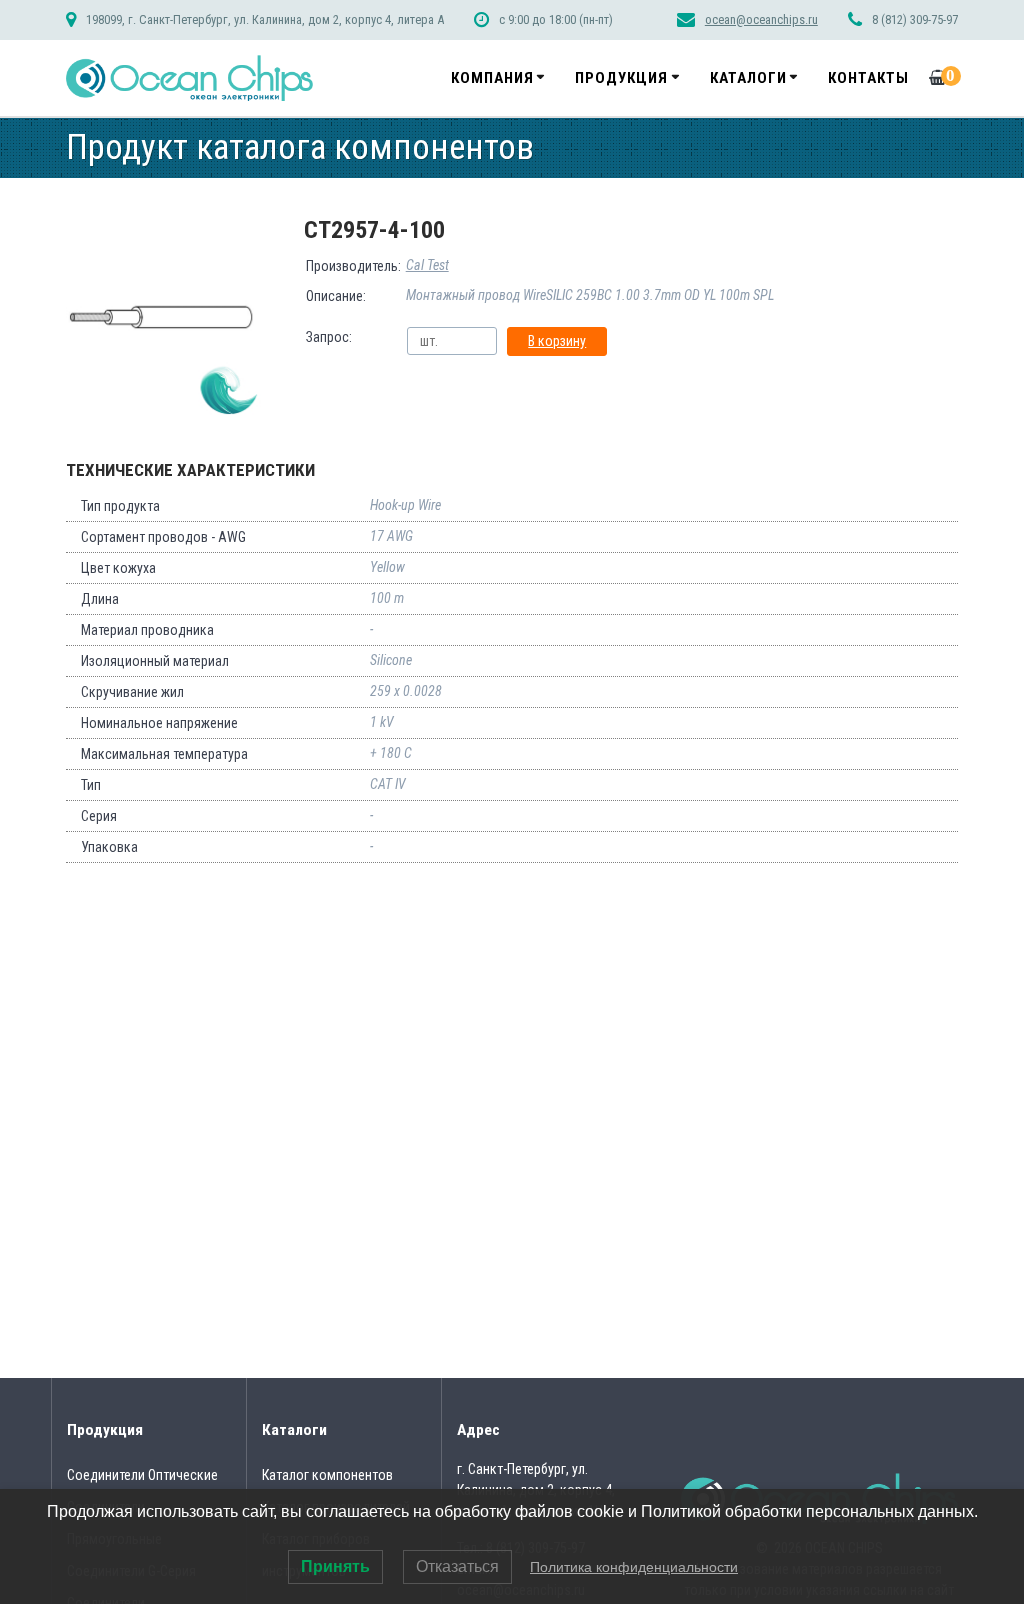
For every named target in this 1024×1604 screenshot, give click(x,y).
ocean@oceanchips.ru (761, 19)
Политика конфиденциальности (634, 1567)
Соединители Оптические (142, 1475)
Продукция (621, 78)
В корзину (557, 341)
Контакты (868, 78)
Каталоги (748, 78)
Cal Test (427, 265)
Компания (492, 78)
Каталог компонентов (327, 1475)
